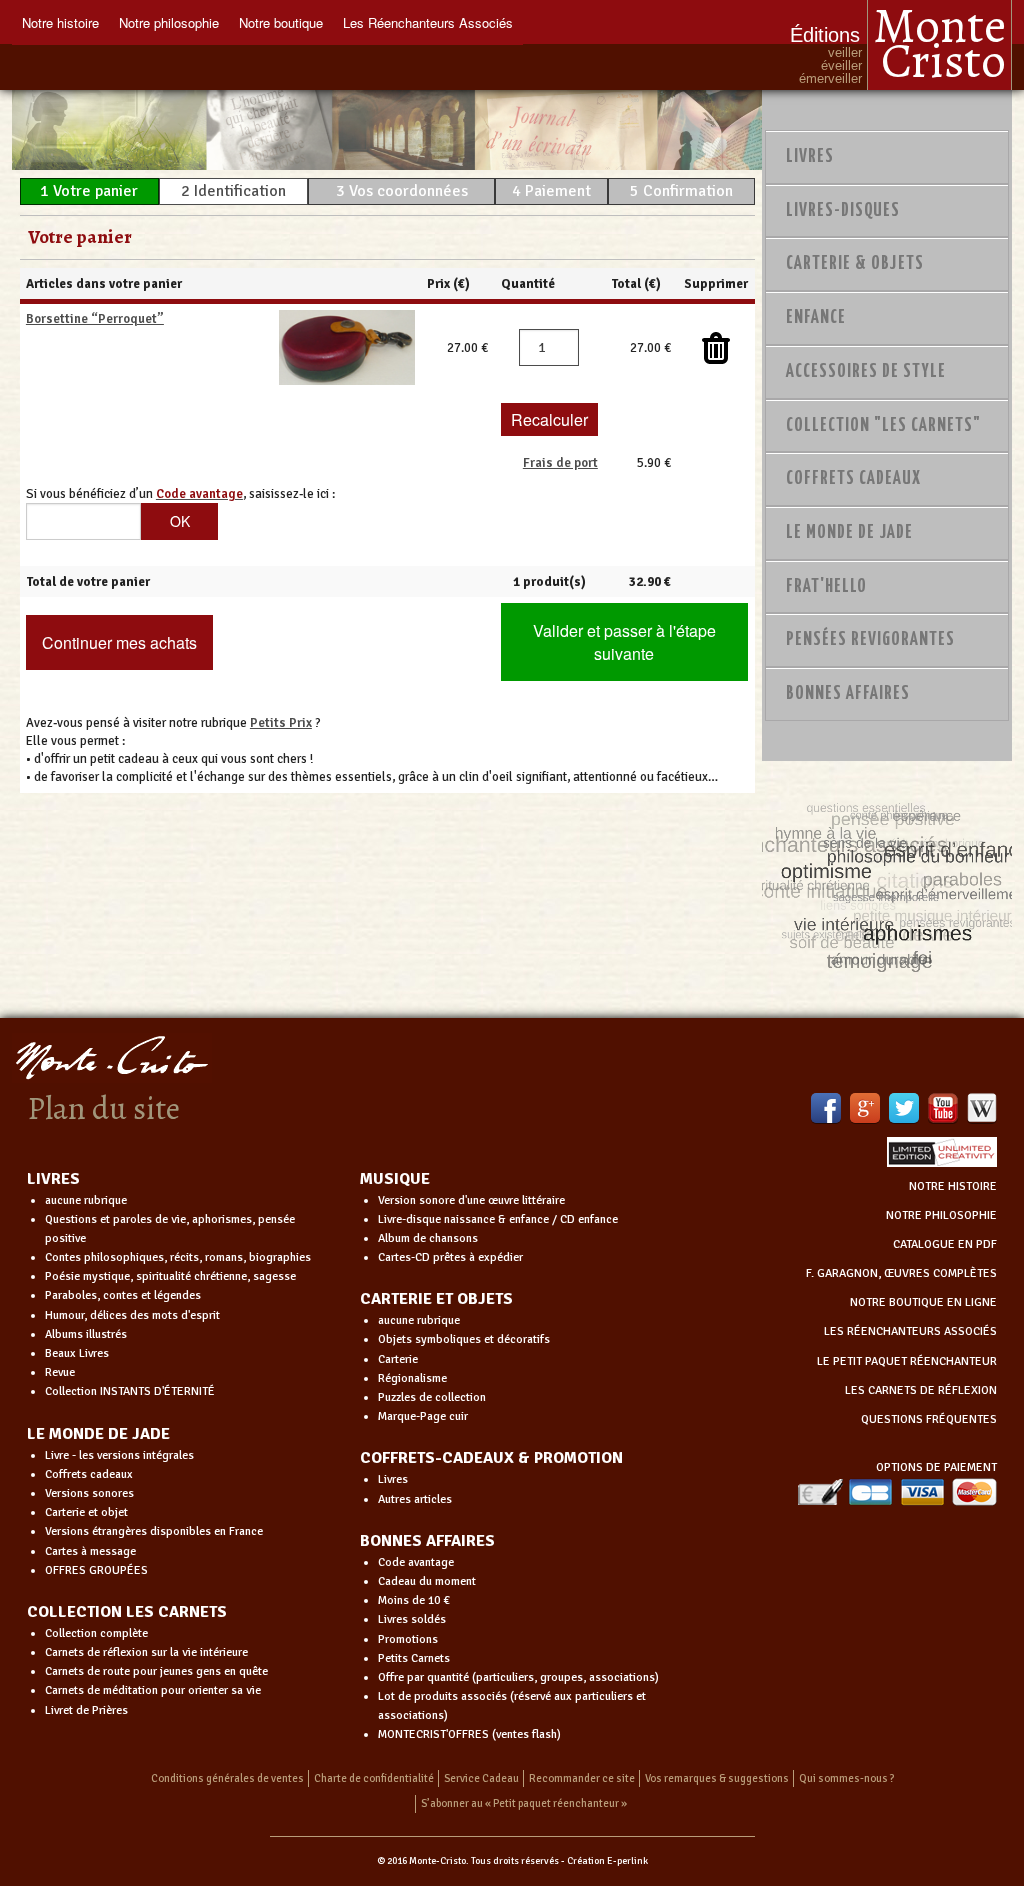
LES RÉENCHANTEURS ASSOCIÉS (910, 1331)
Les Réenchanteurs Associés (428, 22)
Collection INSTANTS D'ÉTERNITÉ (130, 1391)
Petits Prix (281, 723)
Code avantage (416, 1562)
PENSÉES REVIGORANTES (870, 640)
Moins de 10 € (414, 1600)
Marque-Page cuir (423, 1416)
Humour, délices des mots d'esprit (132, 1315)
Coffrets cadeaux (89, 1474)
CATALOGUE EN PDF (945, 1244)
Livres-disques (843, 211)
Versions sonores (89, 1493)
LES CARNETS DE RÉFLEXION (921, 1390)
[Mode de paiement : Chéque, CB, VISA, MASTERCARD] (897, 1491)
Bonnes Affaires (848, 694)
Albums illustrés (86, 1334)
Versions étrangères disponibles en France (154, 1531)
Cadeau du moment (427, 1581)
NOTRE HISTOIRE (953, 1186)
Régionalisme (412, 1378)
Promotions (408, 1639)
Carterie (398, 1359)
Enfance (816, 318)
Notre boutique (281, 22)
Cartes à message (90, 1551)
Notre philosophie (169, 22)
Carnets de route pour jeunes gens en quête (156, 1671)
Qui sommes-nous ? (847, 1778)
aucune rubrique (86, 1200)
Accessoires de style (866, 372)
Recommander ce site (582, 1778)
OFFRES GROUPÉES (96, 1570)
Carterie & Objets (855, 264)
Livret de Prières (86, 1710)
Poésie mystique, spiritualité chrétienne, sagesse (170, 1276)
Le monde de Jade (849, 533)
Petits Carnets (414, 1658)
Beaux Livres (77, 1353)
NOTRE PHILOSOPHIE (941, 1215)
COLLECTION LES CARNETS (127, 1612)
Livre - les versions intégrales (119, 1455)
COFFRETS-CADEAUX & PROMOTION (491, 1458)
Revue (60, 1372)
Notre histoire (60, 22)
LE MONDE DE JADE (98, 1434)
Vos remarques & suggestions (717, 1778)
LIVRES (53, 1179)
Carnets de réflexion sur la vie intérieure (146, 1652)
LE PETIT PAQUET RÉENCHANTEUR (907, 1361)
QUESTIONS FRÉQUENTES (929, 1419)
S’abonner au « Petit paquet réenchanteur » (524, 1803)
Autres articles (415, 1499)
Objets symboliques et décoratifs (464, 1339)
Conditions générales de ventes (227, 1778)
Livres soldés (412, 1619)
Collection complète (96, 1633)
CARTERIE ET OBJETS (436, 1299)
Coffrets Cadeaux (853, 479)
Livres (810, 157)
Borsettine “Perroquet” (95, 319)
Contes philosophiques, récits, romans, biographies (178, 1257)
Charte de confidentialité (374, 1778)
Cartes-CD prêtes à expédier (450, 1257)
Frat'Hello (826, 587)
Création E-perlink (607, 1861)
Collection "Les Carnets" (883, 426)
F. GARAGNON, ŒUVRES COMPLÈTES (901, 1273)
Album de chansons (428, 1238)
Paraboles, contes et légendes (123, 1295)
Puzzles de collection (432, 1397)
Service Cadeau (481, 1778)
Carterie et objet (86, 1512)
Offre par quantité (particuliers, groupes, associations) (518, 1677)
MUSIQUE (395, 1179)
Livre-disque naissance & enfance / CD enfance (498, 1219)
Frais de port (560, 463)
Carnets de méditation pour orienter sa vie (153, 1690)
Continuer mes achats (119, 642)
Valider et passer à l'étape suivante (624, 642)
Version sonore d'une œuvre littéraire (471, 1200)
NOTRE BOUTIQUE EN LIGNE (923, 1302)
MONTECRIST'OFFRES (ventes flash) (469, 1734)
